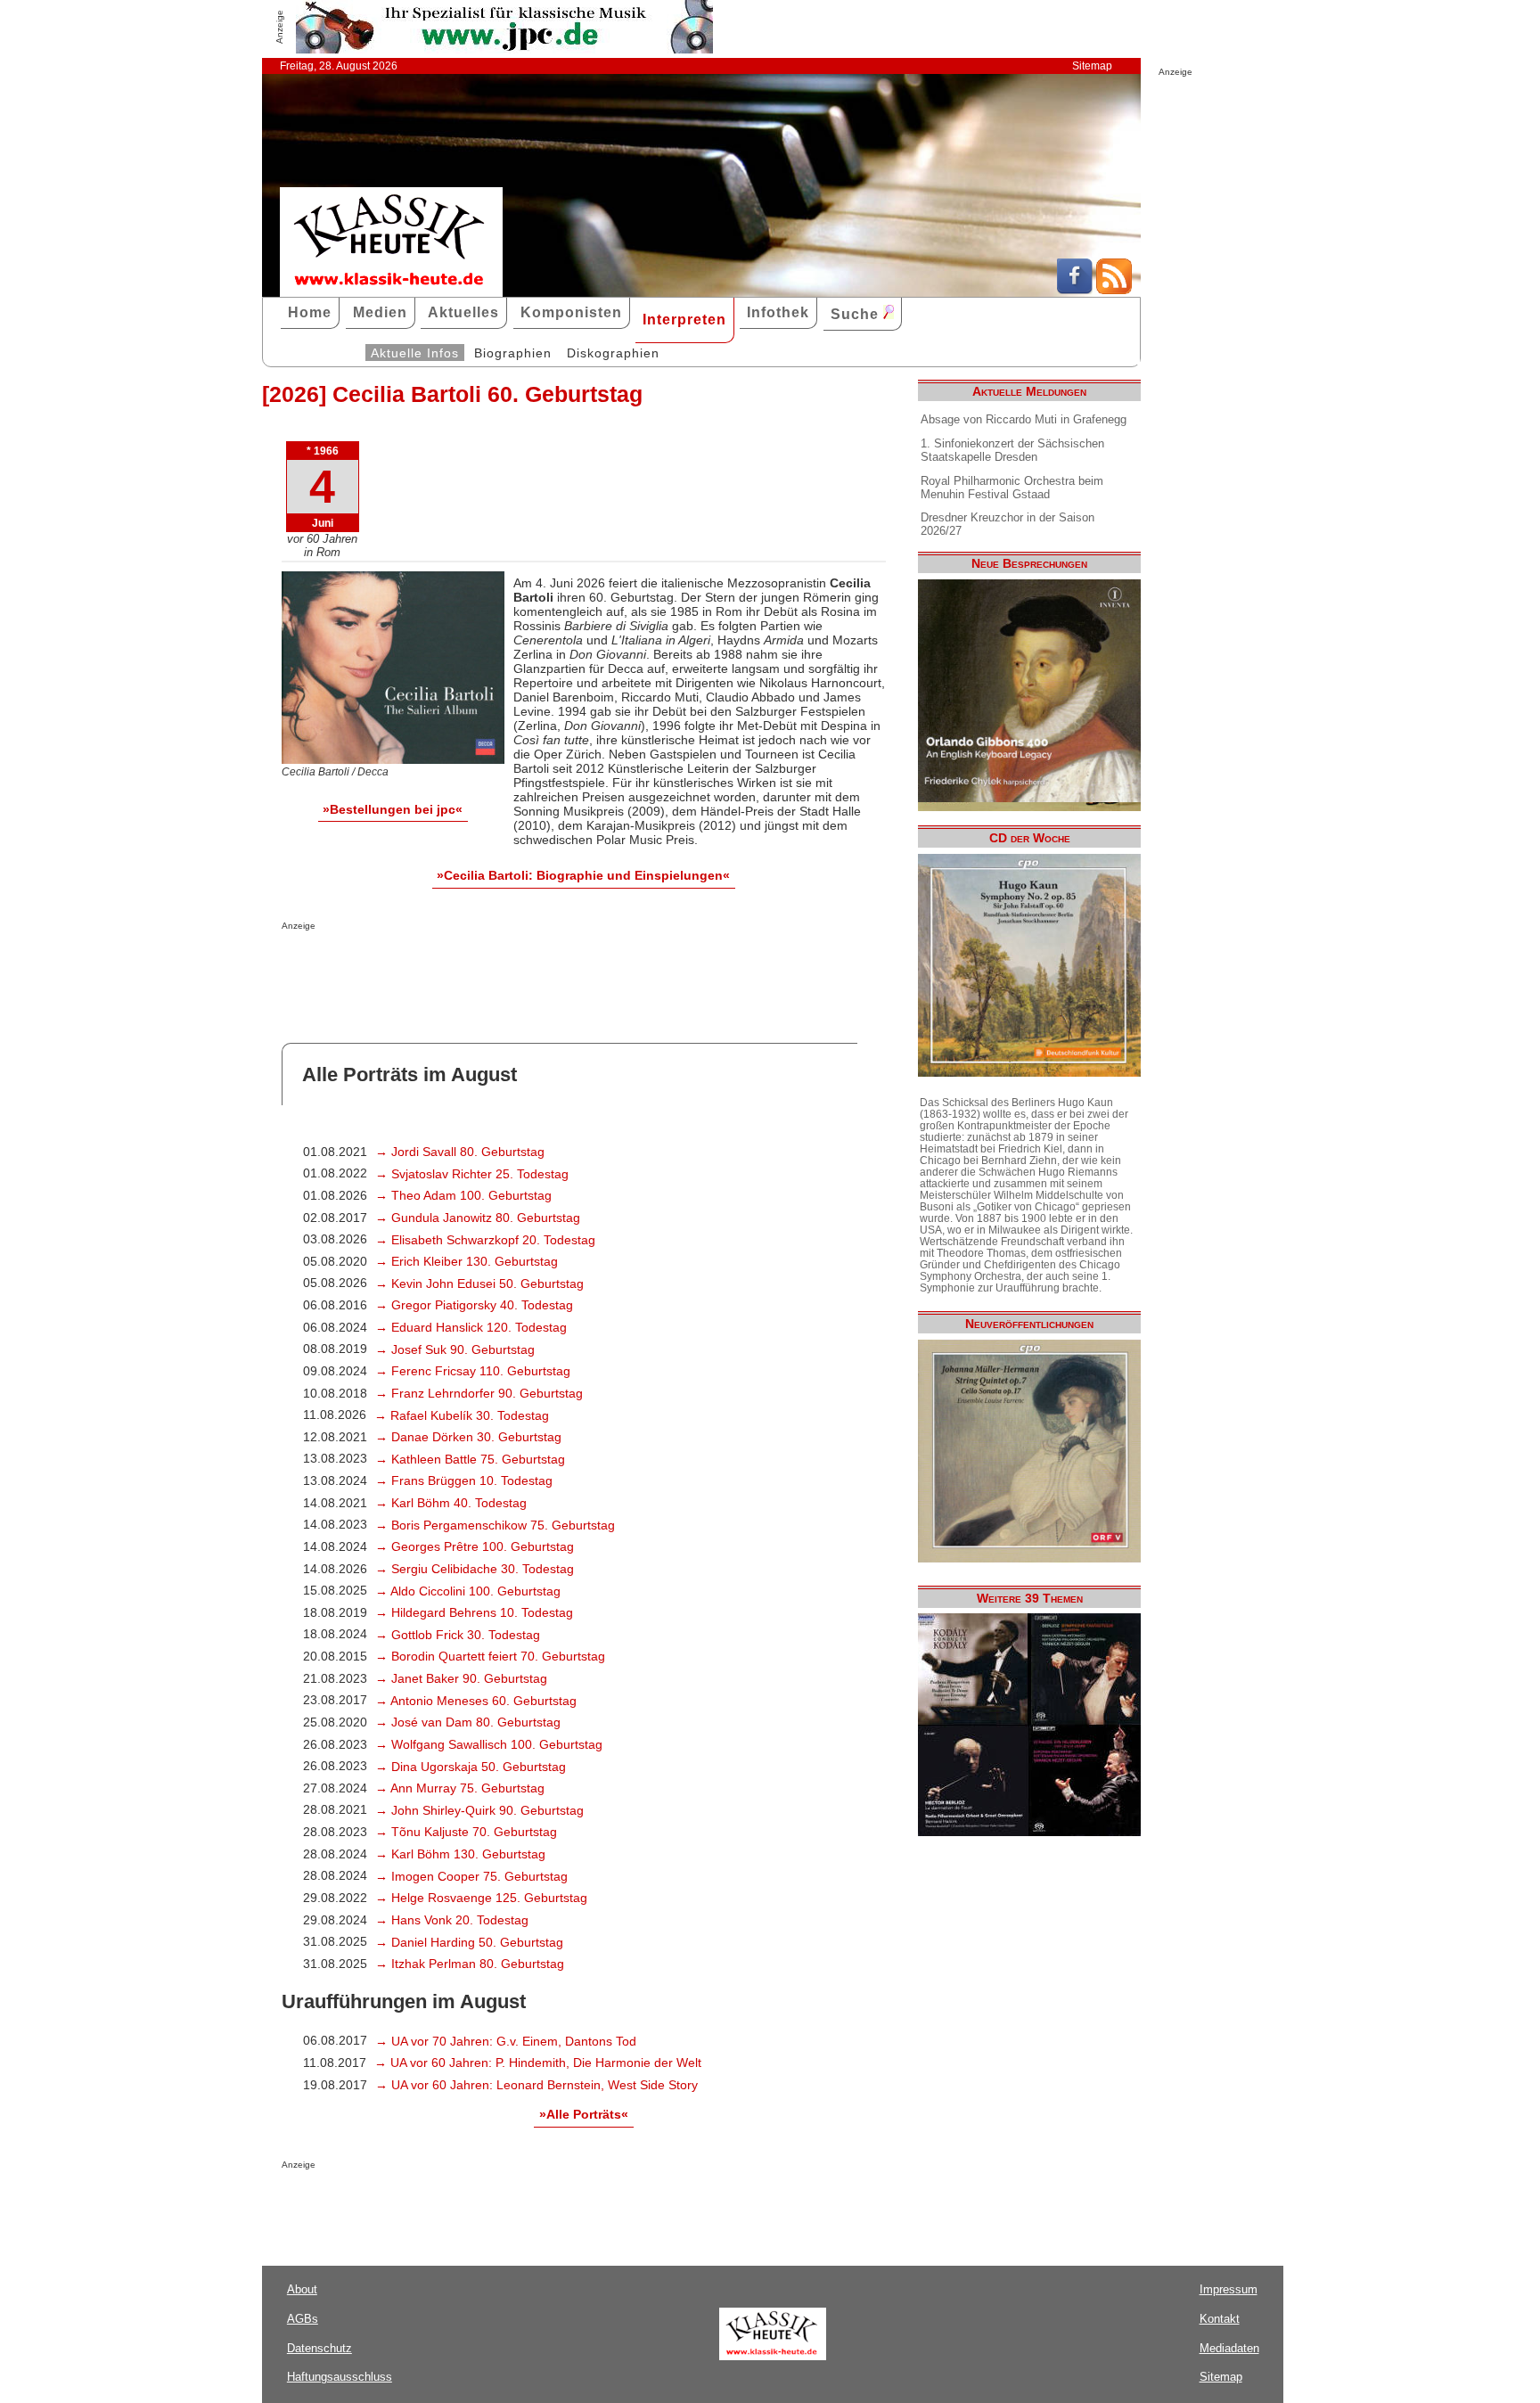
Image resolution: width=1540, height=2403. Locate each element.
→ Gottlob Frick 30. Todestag (458, 1635)
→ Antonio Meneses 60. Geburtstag (476, 1701)
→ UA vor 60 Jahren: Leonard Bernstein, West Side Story (537, 2085)
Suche (857, 314)
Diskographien (613, 353)
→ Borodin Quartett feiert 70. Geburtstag (490, 1656)
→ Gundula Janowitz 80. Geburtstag (478, 1218)
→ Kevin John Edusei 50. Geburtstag (479, 1284)
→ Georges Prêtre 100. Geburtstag (475, 1546)
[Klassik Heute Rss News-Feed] (1114, 290)
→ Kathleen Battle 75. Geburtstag (470, 1459)
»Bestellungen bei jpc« (393, 809)
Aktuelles (463, 312)
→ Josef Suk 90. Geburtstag (455, 1349)
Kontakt (1220, 2319)
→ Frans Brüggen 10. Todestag (464, 1480)
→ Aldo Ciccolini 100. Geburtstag (468, 1591)
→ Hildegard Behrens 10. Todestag (474, 1612)
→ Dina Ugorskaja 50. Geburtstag (471, 1767)
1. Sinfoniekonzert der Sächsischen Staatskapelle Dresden (1012, 450)
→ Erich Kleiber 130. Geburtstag (467, 1261)
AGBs (303, 2319)
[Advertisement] (490, 966)
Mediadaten (1229, 2348)
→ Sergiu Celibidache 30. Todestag (475, 1569)
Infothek (778, 312)
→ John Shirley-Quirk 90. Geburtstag (479, 1810)
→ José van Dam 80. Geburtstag (468, 1722)
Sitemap (1092, 66)
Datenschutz (319, 2348)
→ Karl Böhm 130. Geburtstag (460, 1854)
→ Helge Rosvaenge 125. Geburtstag (481, 1898)
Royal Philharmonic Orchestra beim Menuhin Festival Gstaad (1012, 488)
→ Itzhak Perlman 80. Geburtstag (470, 1964)
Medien (380, 312)
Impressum (1229, 2289)
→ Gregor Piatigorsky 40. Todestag (474, 1305)
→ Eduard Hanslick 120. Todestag (471, 1327)
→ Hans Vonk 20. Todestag (452, 1920)
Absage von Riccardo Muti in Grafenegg (1024, 419)
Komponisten (571, 312)
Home (310, 312)
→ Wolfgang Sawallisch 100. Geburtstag (489, 1744)
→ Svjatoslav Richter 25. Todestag (472, 1174)
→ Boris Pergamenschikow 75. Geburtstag (495, 1525)
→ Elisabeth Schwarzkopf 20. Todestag (485, 1240)
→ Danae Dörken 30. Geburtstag (468, 1437)
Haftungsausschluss (340, 2377)
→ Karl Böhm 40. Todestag (451, 1503)
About (302, 2289)
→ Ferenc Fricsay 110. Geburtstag (473, 1371)
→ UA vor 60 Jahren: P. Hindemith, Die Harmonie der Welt (538, 2063)
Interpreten (684, 320)
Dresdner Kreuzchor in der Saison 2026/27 (1008, 524)
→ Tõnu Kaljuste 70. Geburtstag (466, 1832)
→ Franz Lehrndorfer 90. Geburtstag (479, 1393)
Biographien (513, 353)
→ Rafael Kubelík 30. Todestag (462, 1415)
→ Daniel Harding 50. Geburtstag (469, 1942)
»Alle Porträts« (584, 2114)
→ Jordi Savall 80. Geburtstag (460, 1152)
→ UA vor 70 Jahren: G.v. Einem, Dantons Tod (506, 2041)
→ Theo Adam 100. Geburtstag (463, 1195)
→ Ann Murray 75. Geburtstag (460, 1788)
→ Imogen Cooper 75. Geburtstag (471, 1876)
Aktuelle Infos (415, 353)
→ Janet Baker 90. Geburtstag (461, 1678)
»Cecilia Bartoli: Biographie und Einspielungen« (583, 875)
